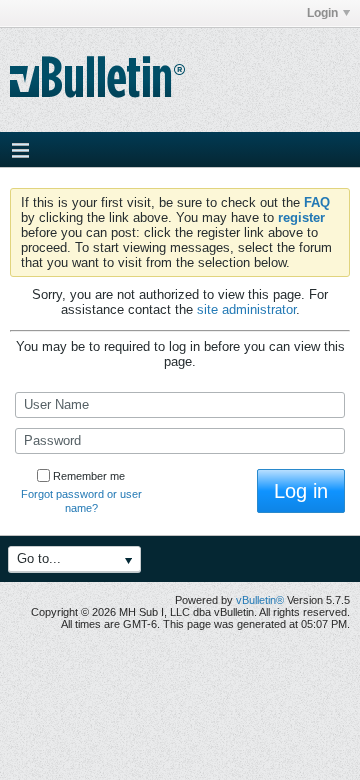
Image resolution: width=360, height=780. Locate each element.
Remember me (89, 476)
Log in (301, 491)
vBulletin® (260, 600)
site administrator (246, 309)
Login (322, 13)
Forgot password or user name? (81, 501)
